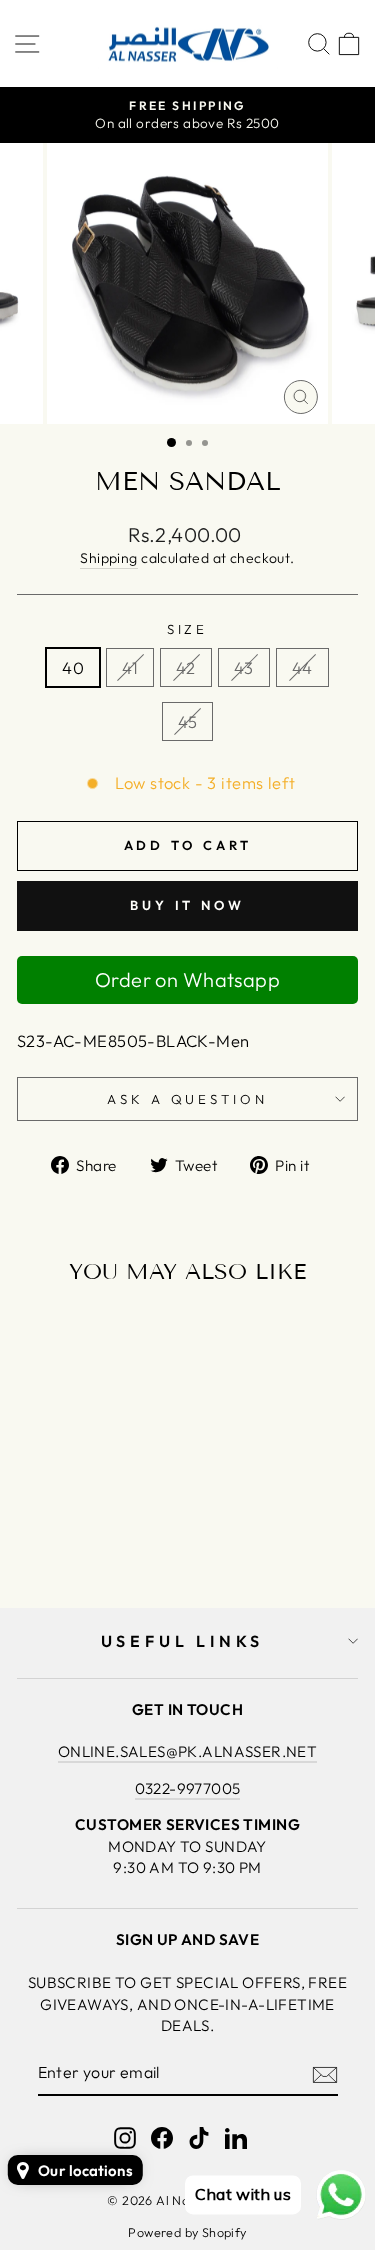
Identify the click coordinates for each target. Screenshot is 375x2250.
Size (188, 629)
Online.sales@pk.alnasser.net (188, 1751)
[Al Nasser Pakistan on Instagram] (125, 2137)
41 (130, 667)
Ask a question (188, 1099)
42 (186, 667)
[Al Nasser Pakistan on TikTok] (199, 2137)
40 (73, 667)
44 (302, 667)
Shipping (108, 558)
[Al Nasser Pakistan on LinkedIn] (236, 2137)
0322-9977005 (188, 1788)
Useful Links (183, 1641)
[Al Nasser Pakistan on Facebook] (162, 2137)
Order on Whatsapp (187, 979)
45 (188, 721)
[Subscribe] (325, 2074)
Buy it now (187, 905)
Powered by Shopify (187, 2232)
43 (244, 667)
